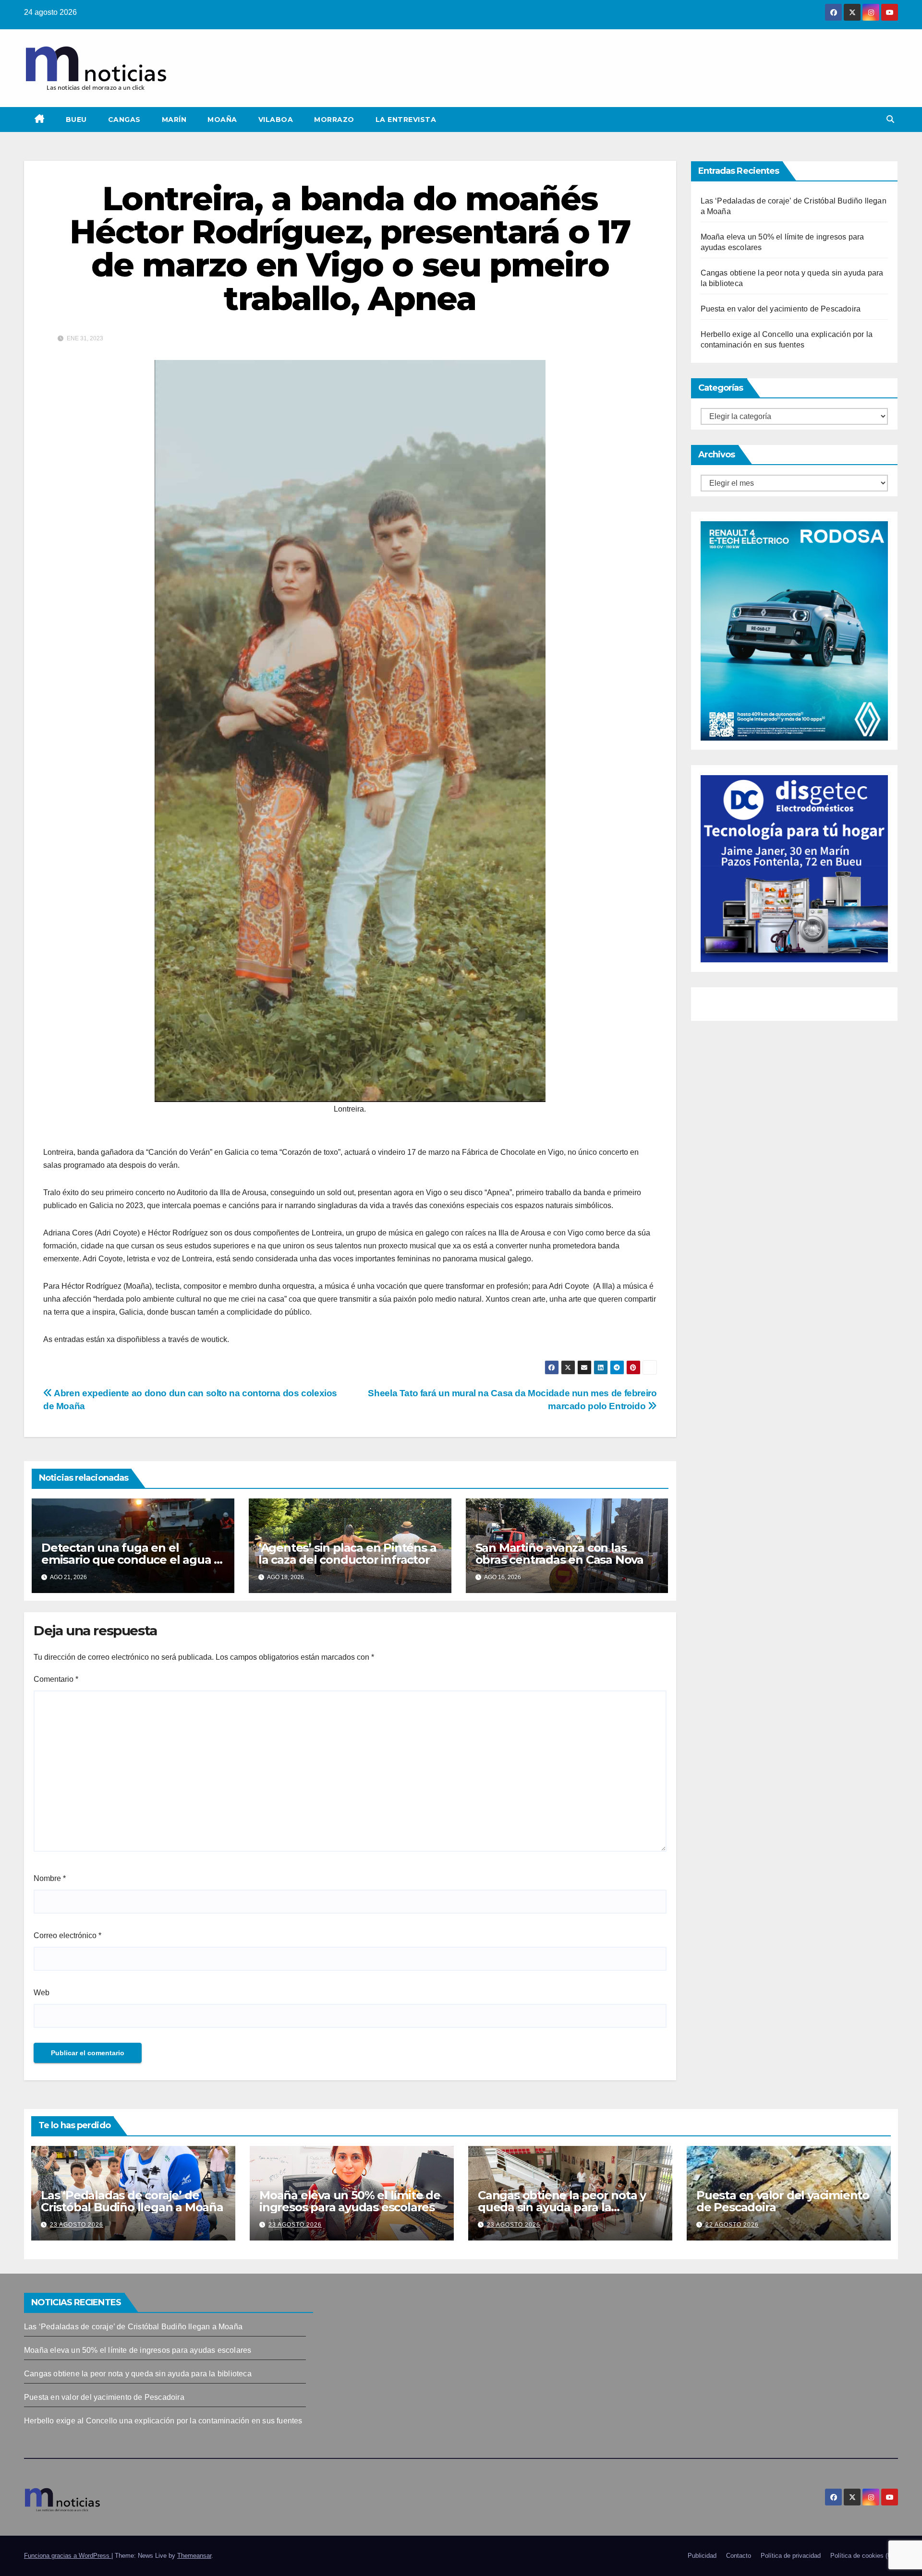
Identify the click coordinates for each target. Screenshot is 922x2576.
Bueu (76, 120)
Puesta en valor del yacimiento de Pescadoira (781, 309)
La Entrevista (406, 120)
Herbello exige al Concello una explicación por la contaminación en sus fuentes (163, 2421)
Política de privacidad (791, 2556)
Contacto (739, 2556)
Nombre (50, 1878)
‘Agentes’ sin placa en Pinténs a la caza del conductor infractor (347, 1554)
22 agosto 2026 (732, 2225)
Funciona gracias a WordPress (68, 2556)
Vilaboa (276, 120)
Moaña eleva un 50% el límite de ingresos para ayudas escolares (350, 2201)
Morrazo (334, 120)
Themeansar (194, 2556)
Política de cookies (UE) (864, 2556)
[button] (890, 119)
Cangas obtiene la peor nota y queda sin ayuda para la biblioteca (562, 2207)
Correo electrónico (67, 1935)
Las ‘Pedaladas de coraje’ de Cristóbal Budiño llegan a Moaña (132, 2201)
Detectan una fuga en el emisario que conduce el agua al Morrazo (133, 1560)
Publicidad (702, 2556)
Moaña (222, 120)
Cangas (124, 120)
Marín (174, 120)
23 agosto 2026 (77, 2225)
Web (42, 1993)
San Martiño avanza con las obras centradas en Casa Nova (559, 1554)
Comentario (56, 1679)
